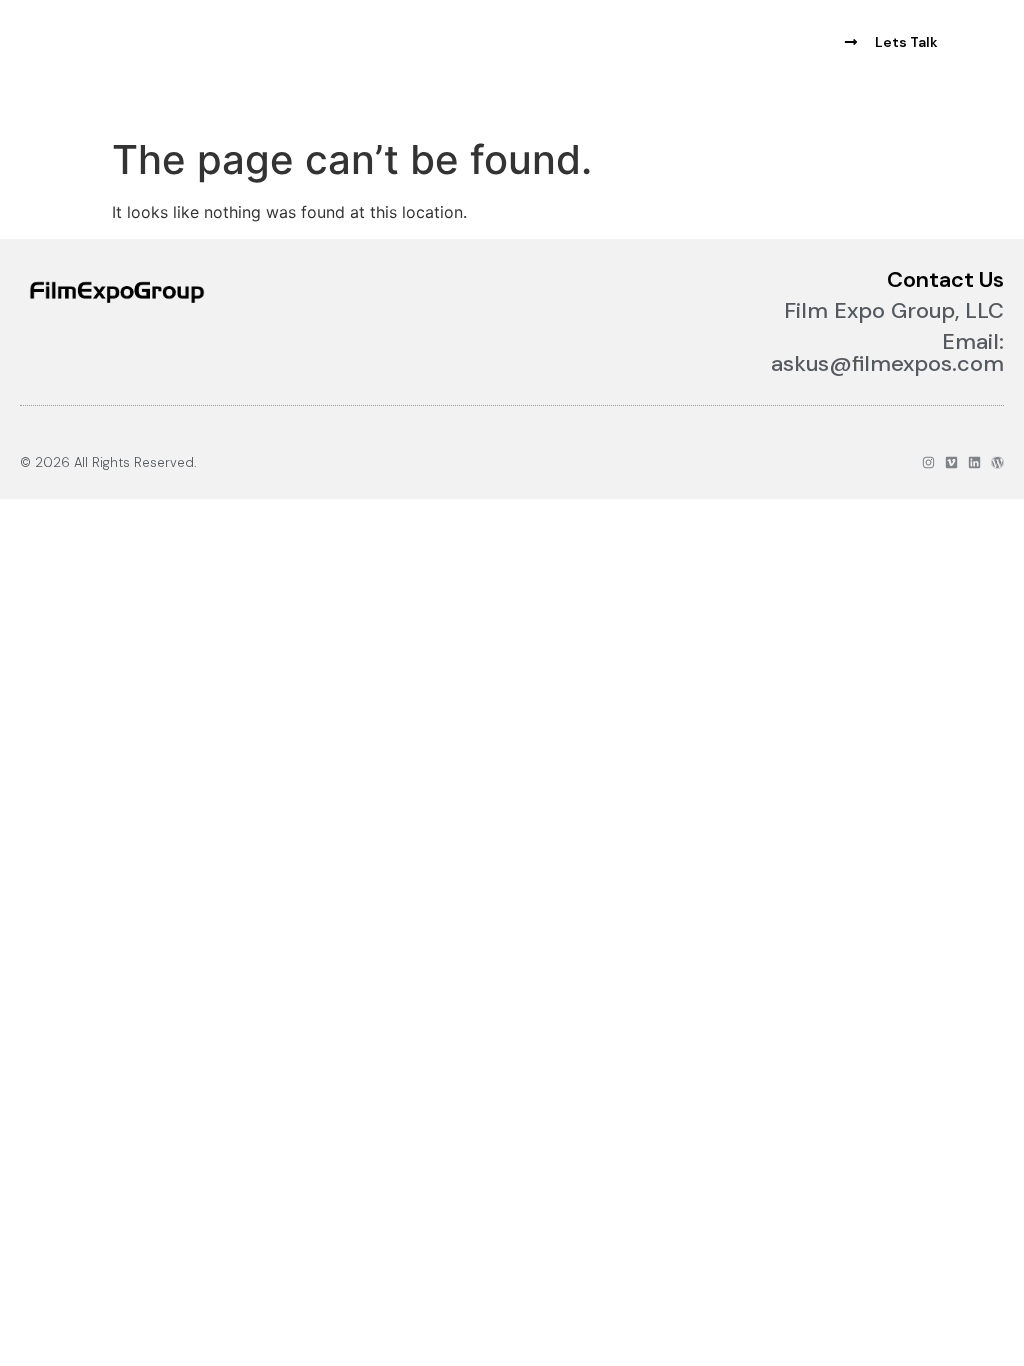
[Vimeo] (951, 462)
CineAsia (394, 29)
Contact (345, 57)
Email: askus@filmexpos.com (887, 352)
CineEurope (181, 29)
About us (488, 29)
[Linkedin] (974, 462)
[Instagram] (928, 462)
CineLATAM (293, 29)
